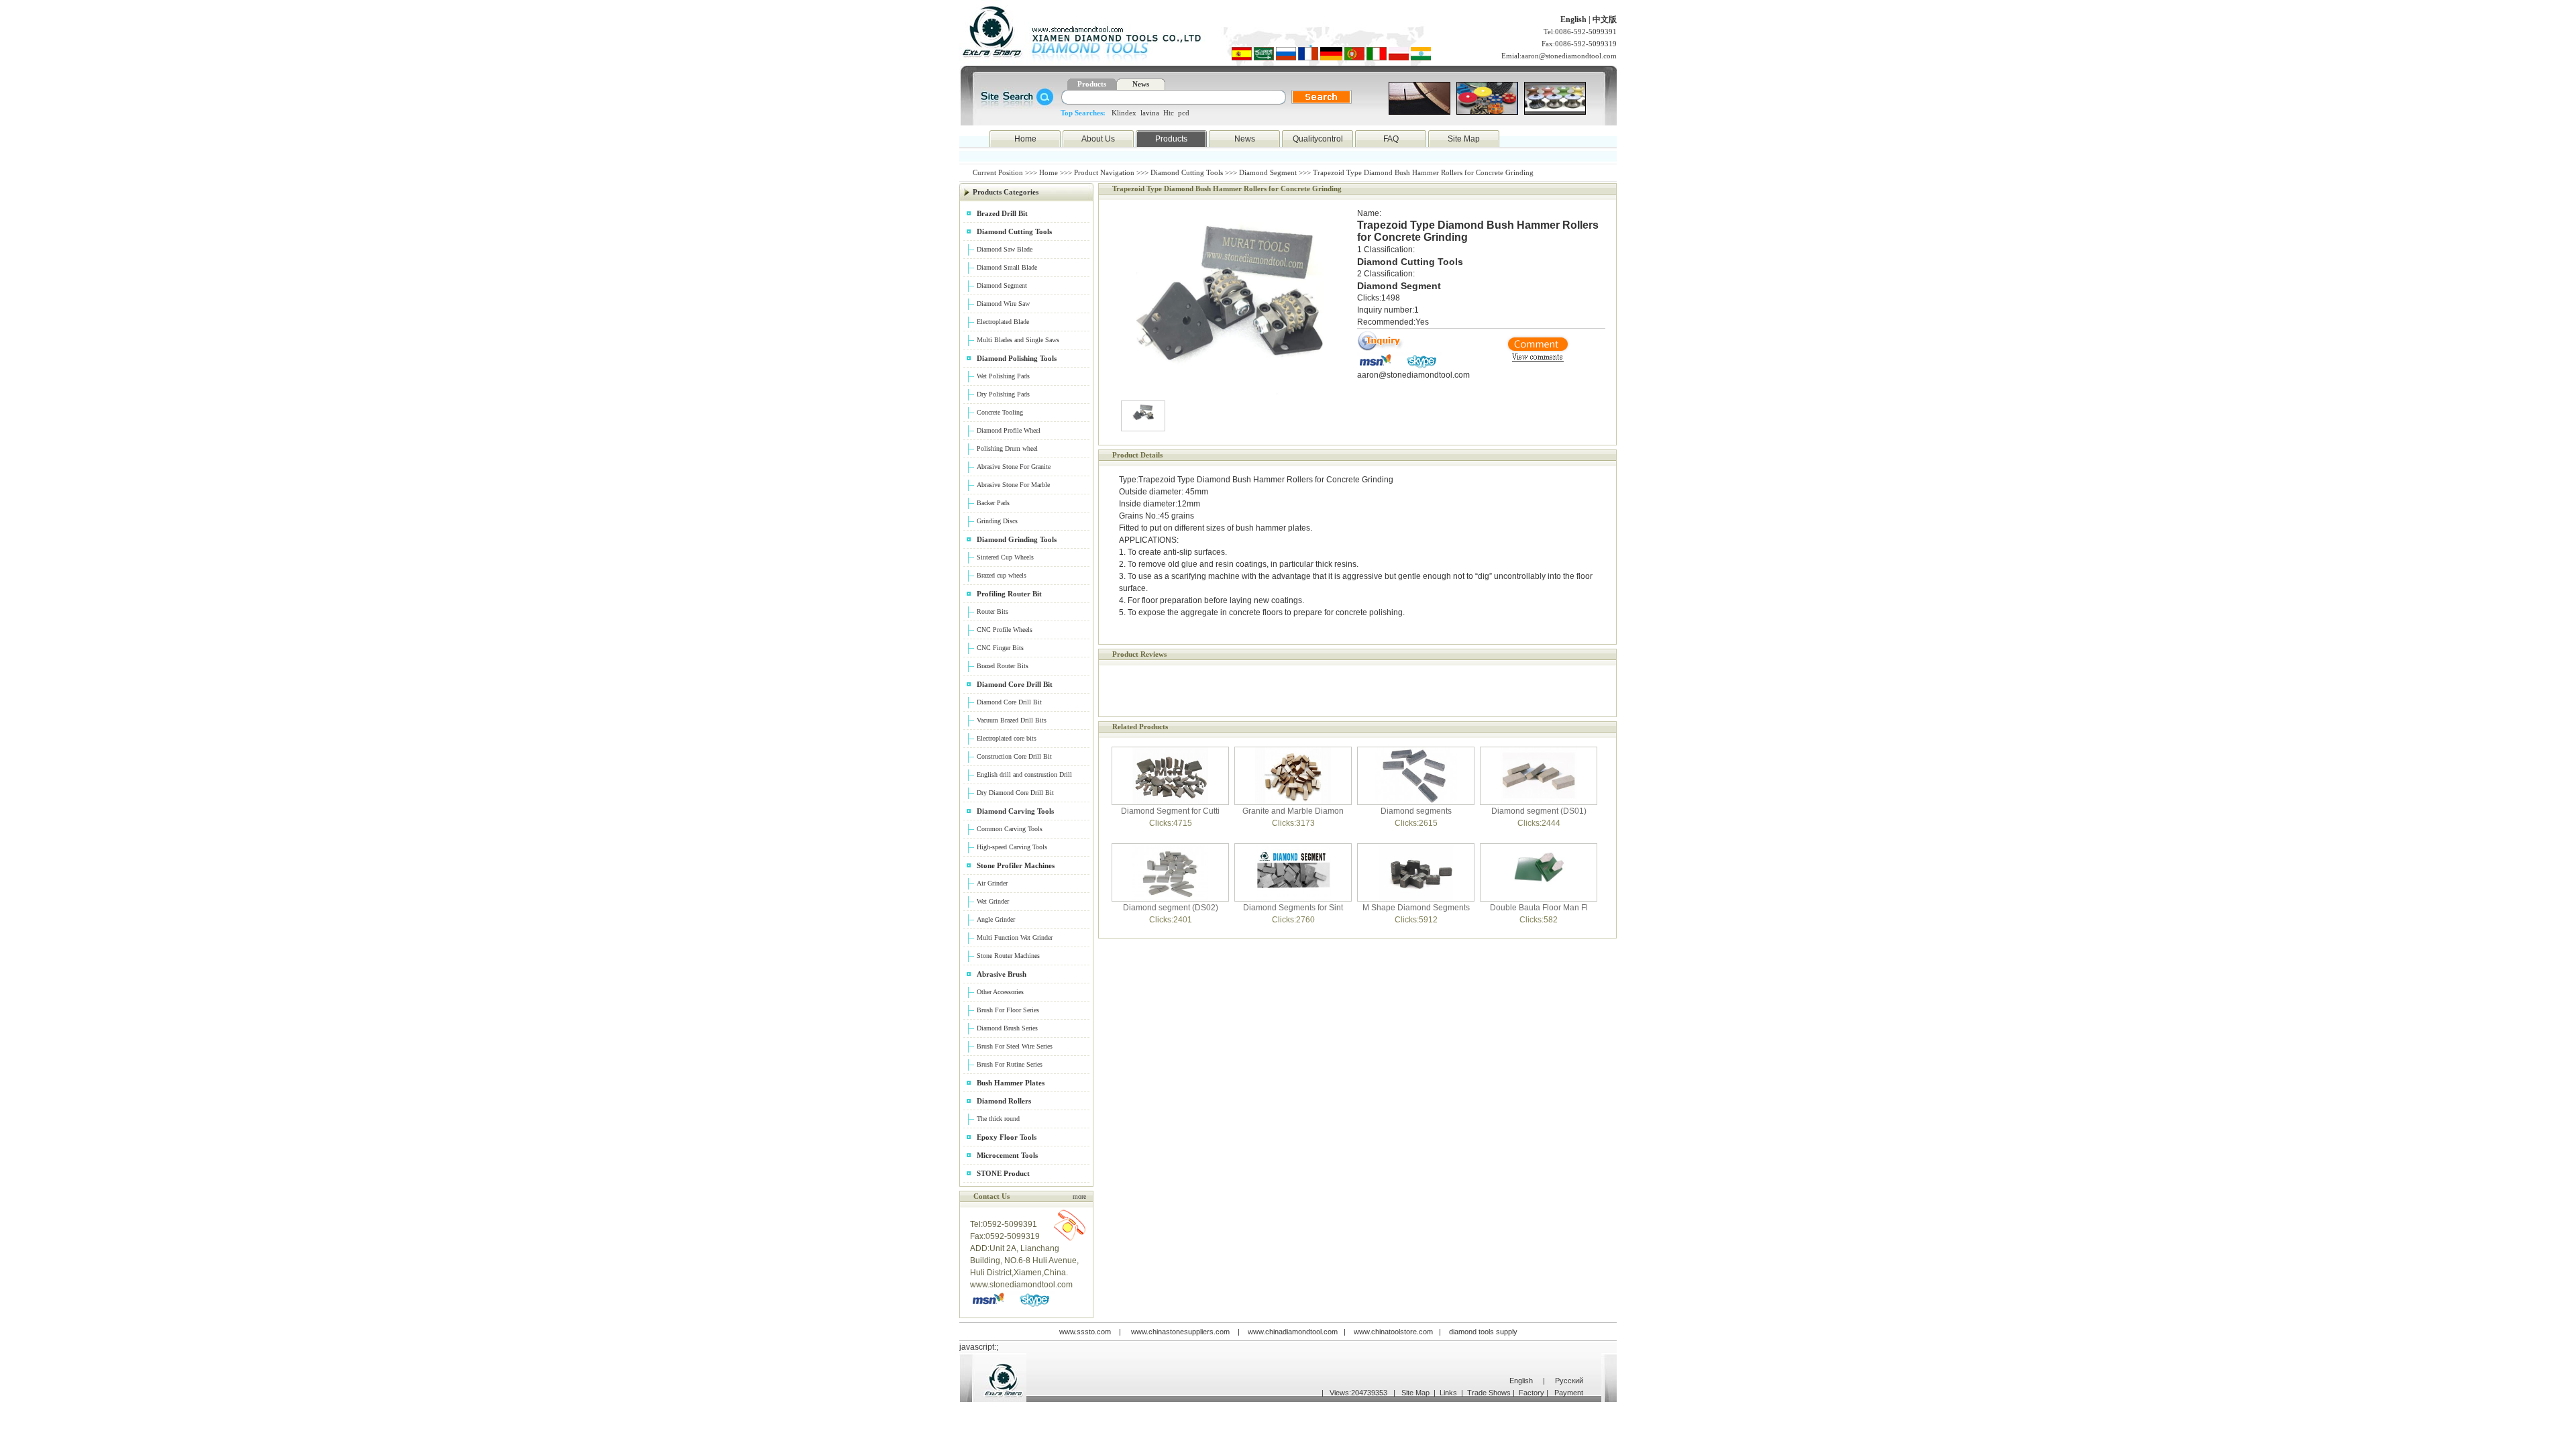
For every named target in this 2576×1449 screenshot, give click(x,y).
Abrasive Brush (1002, 974)
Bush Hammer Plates (1011, 1083)
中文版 (1605, 19)
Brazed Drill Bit (1002, 213)
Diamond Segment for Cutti (1170, 811)
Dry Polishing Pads (1003, 394)
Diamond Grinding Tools (1017, 539)
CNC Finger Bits (1000, 648)
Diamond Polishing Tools (1017, 358)
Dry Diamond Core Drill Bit (1015, 793)
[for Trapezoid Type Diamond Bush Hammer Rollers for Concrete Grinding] (1381, 350)
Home (1025, 139)
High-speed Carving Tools (1012, 847)
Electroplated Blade (1003, 322)
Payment (1569, 1393)
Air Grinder (992, 883)
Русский (1569, 1381)
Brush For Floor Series (1008, 1010)
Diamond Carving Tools (1015, 811)
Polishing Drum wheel (1007, 448)
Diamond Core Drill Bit (1015, 684)
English (1574, 19)
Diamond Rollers (1004, 1101)
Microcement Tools (1007, 1155)
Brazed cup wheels (1002, 575)
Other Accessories (1000, 992)
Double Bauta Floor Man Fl (1539, 908)
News (1245, 139)
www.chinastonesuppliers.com (1180, 1332)
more (1079, 1196)
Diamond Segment (1268, 172)
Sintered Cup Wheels (1005, 557)
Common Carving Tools (1010, 829)
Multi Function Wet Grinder (1015, 937)
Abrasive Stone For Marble (1013, 485)
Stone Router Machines (1008, 956)
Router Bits (992, 611)
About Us (1098, 139)
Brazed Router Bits (1003, 666)
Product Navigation (1104, 172)
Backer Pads (993, 503)
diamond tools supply (1483, 1332)
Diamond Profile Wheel (1009, 430)
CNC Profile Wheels (1005, 630)
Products (1171, 139)
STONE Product (1003, 1173)
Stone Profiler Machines (1016, 865)
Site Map (1464, 139)
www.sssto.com (1085, 1332)
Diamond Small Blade (1007, 267)
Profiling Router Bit (1009, 594)
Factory (1532, 1393)
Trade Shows (1489, 1393)
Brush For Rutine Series (1010, 1064)
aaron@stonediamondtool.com (1569, 56)
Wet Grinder (993, 901)
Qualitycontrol (1318, 139)
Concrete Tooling (1000, 412)
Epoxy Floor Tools (1007, 1137)
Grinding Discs (997, 521)
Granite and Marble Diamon (1293, 811)
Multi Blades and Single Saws (1018, 340)
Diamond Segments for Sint (1293, 908)
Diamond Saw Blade (1005, 249)
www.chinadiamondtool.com (1293, 1332)
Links (1448, 1393)
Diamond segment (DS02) (1171, 908)
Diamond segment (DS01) (1539, 811)
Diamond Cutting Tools (1187, 172)
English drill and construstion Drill (1024, 774)
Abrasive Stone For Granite (1014, 467)
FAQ (1391, 139)
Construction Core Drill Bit (1014, 756)
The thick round (998, 1119)
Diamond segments (1416, 811)
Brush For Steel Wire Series (1015, 1046)
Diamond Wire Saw (1003, 304)
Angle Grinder (996, 919)
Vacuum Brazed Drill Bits (1012, 720)
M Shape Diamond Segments (1416, 908)
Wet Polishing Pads (1003, 376)
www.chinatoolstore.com (1393, 1332)
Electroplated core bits (1007, 738)
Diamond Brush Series (1007, 1028)
